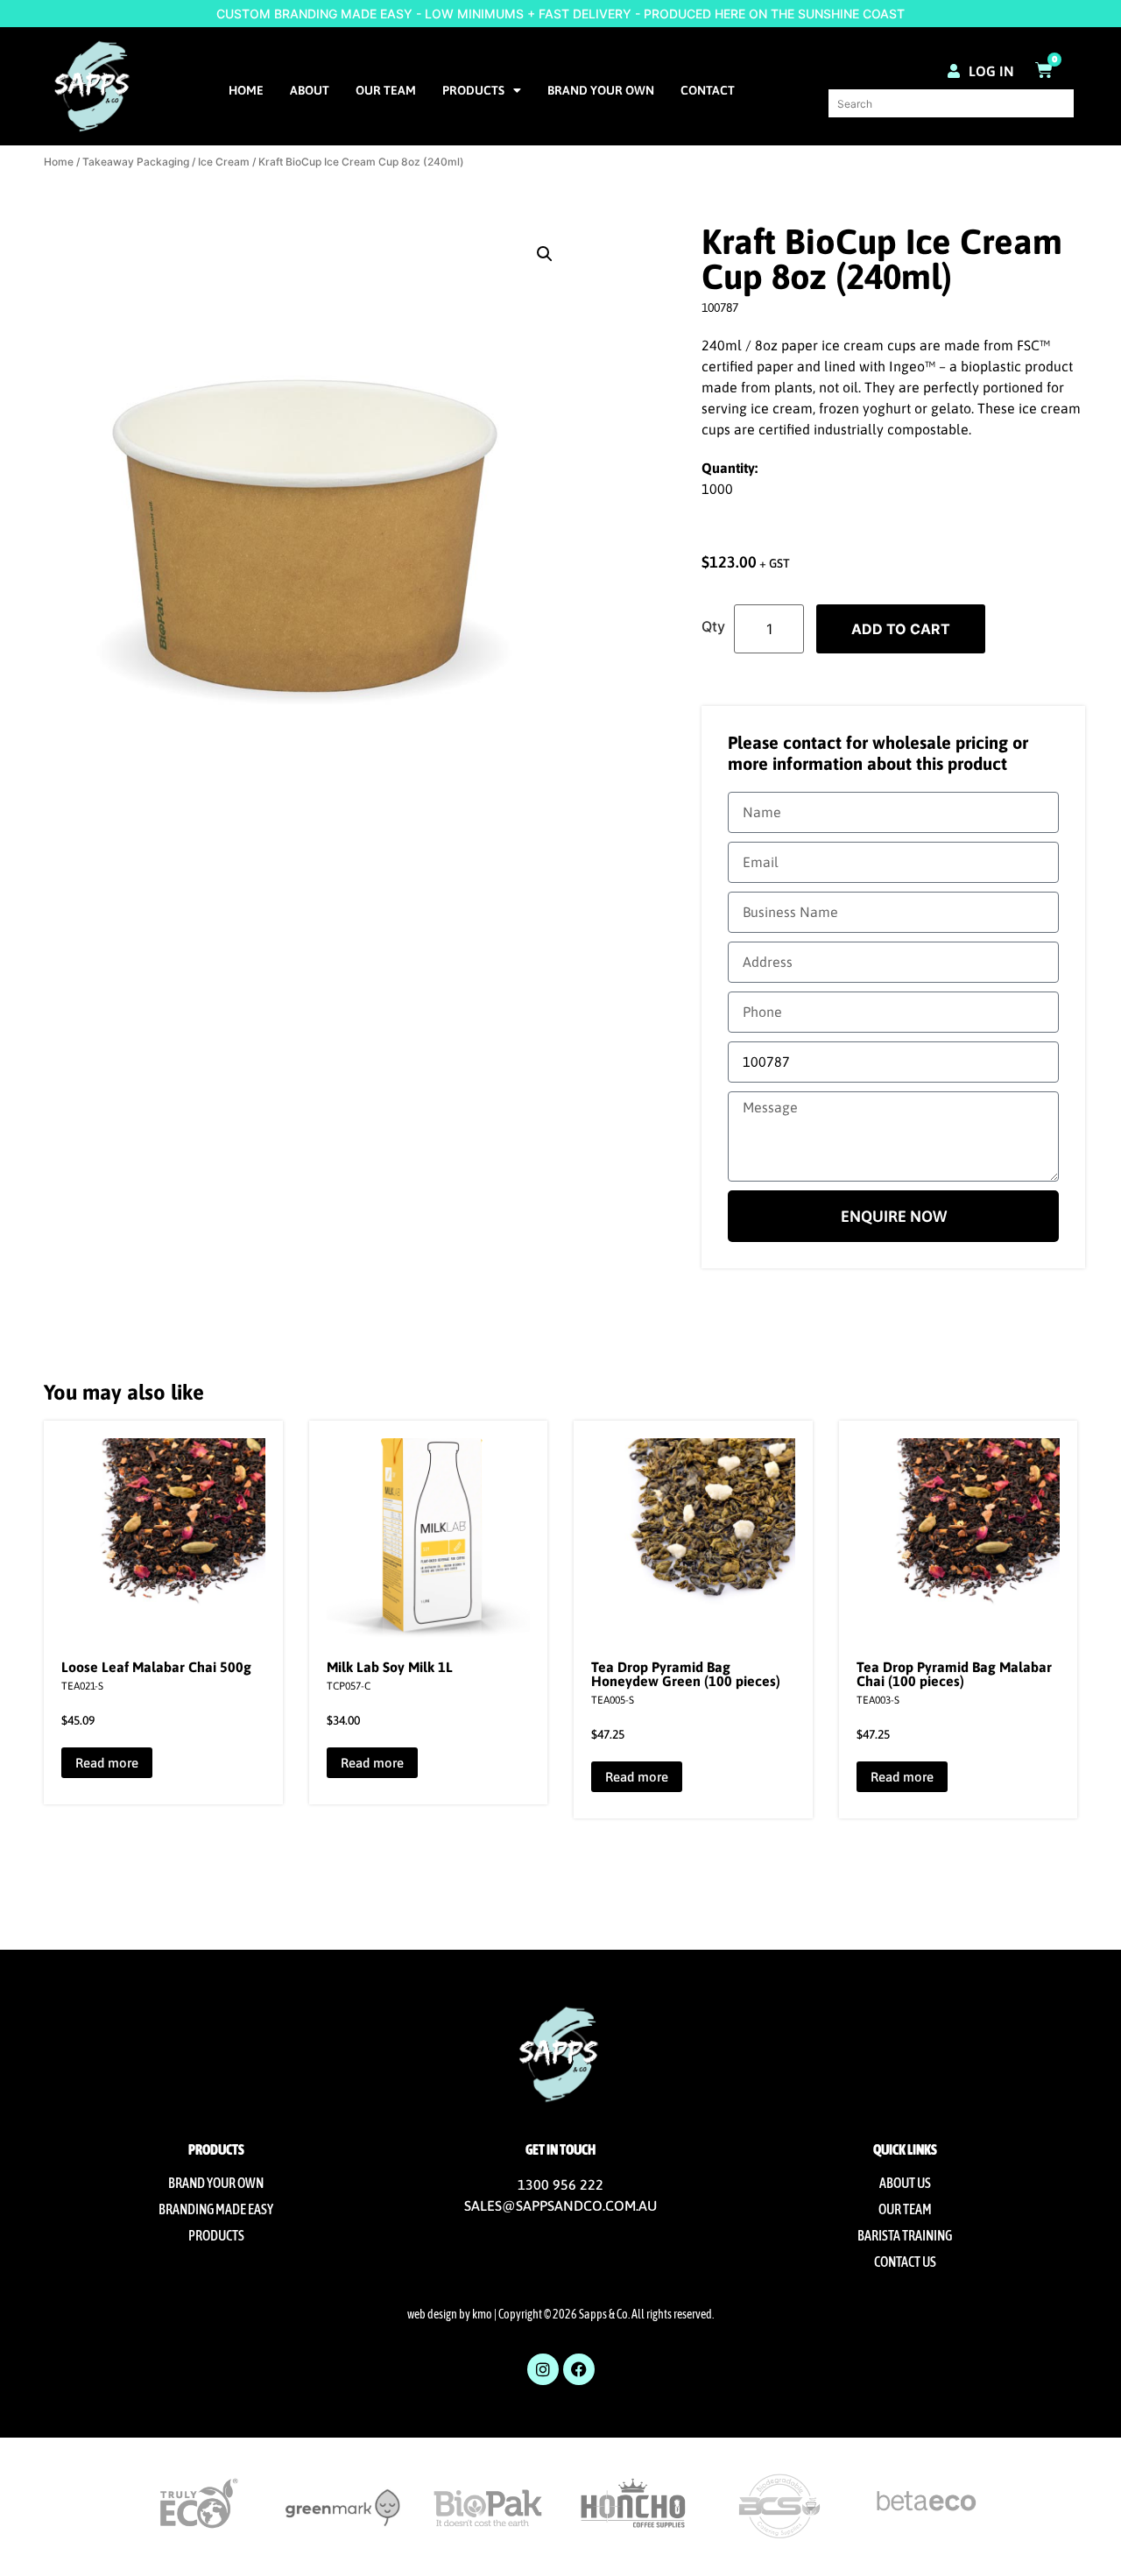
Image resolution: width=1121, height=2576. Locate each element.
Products (473, 90)
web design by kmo (450, 2314)
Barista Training (905, 2235)
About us (905, 2183)
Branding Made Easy (216, 2209)
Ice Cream (224, 162)
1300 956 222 (560, 2184)
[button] (545, 254)
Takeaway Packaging (136, 162)
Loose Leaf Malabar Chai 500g (156, 1667)
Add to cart (901, 629)
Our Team (386, 90)
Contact (708, 90)
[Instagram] (543, 2369)
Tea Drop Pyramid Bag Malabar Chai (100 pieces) (954, 1674)
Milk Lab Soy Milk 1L (390, 1667)
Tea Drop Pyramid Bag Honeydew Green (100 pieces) (686, 1674)
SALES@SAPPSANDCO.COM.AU (560, 2205)
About (310, 90)
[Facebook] (579, 2369)
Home (246, 90)
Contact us (905, 2262)
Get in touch (560, 2149)
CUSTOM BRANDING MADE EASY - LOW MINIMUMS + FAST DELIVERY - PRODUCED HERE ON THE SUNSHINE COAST (560, 14)
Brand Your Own (601, 90)
